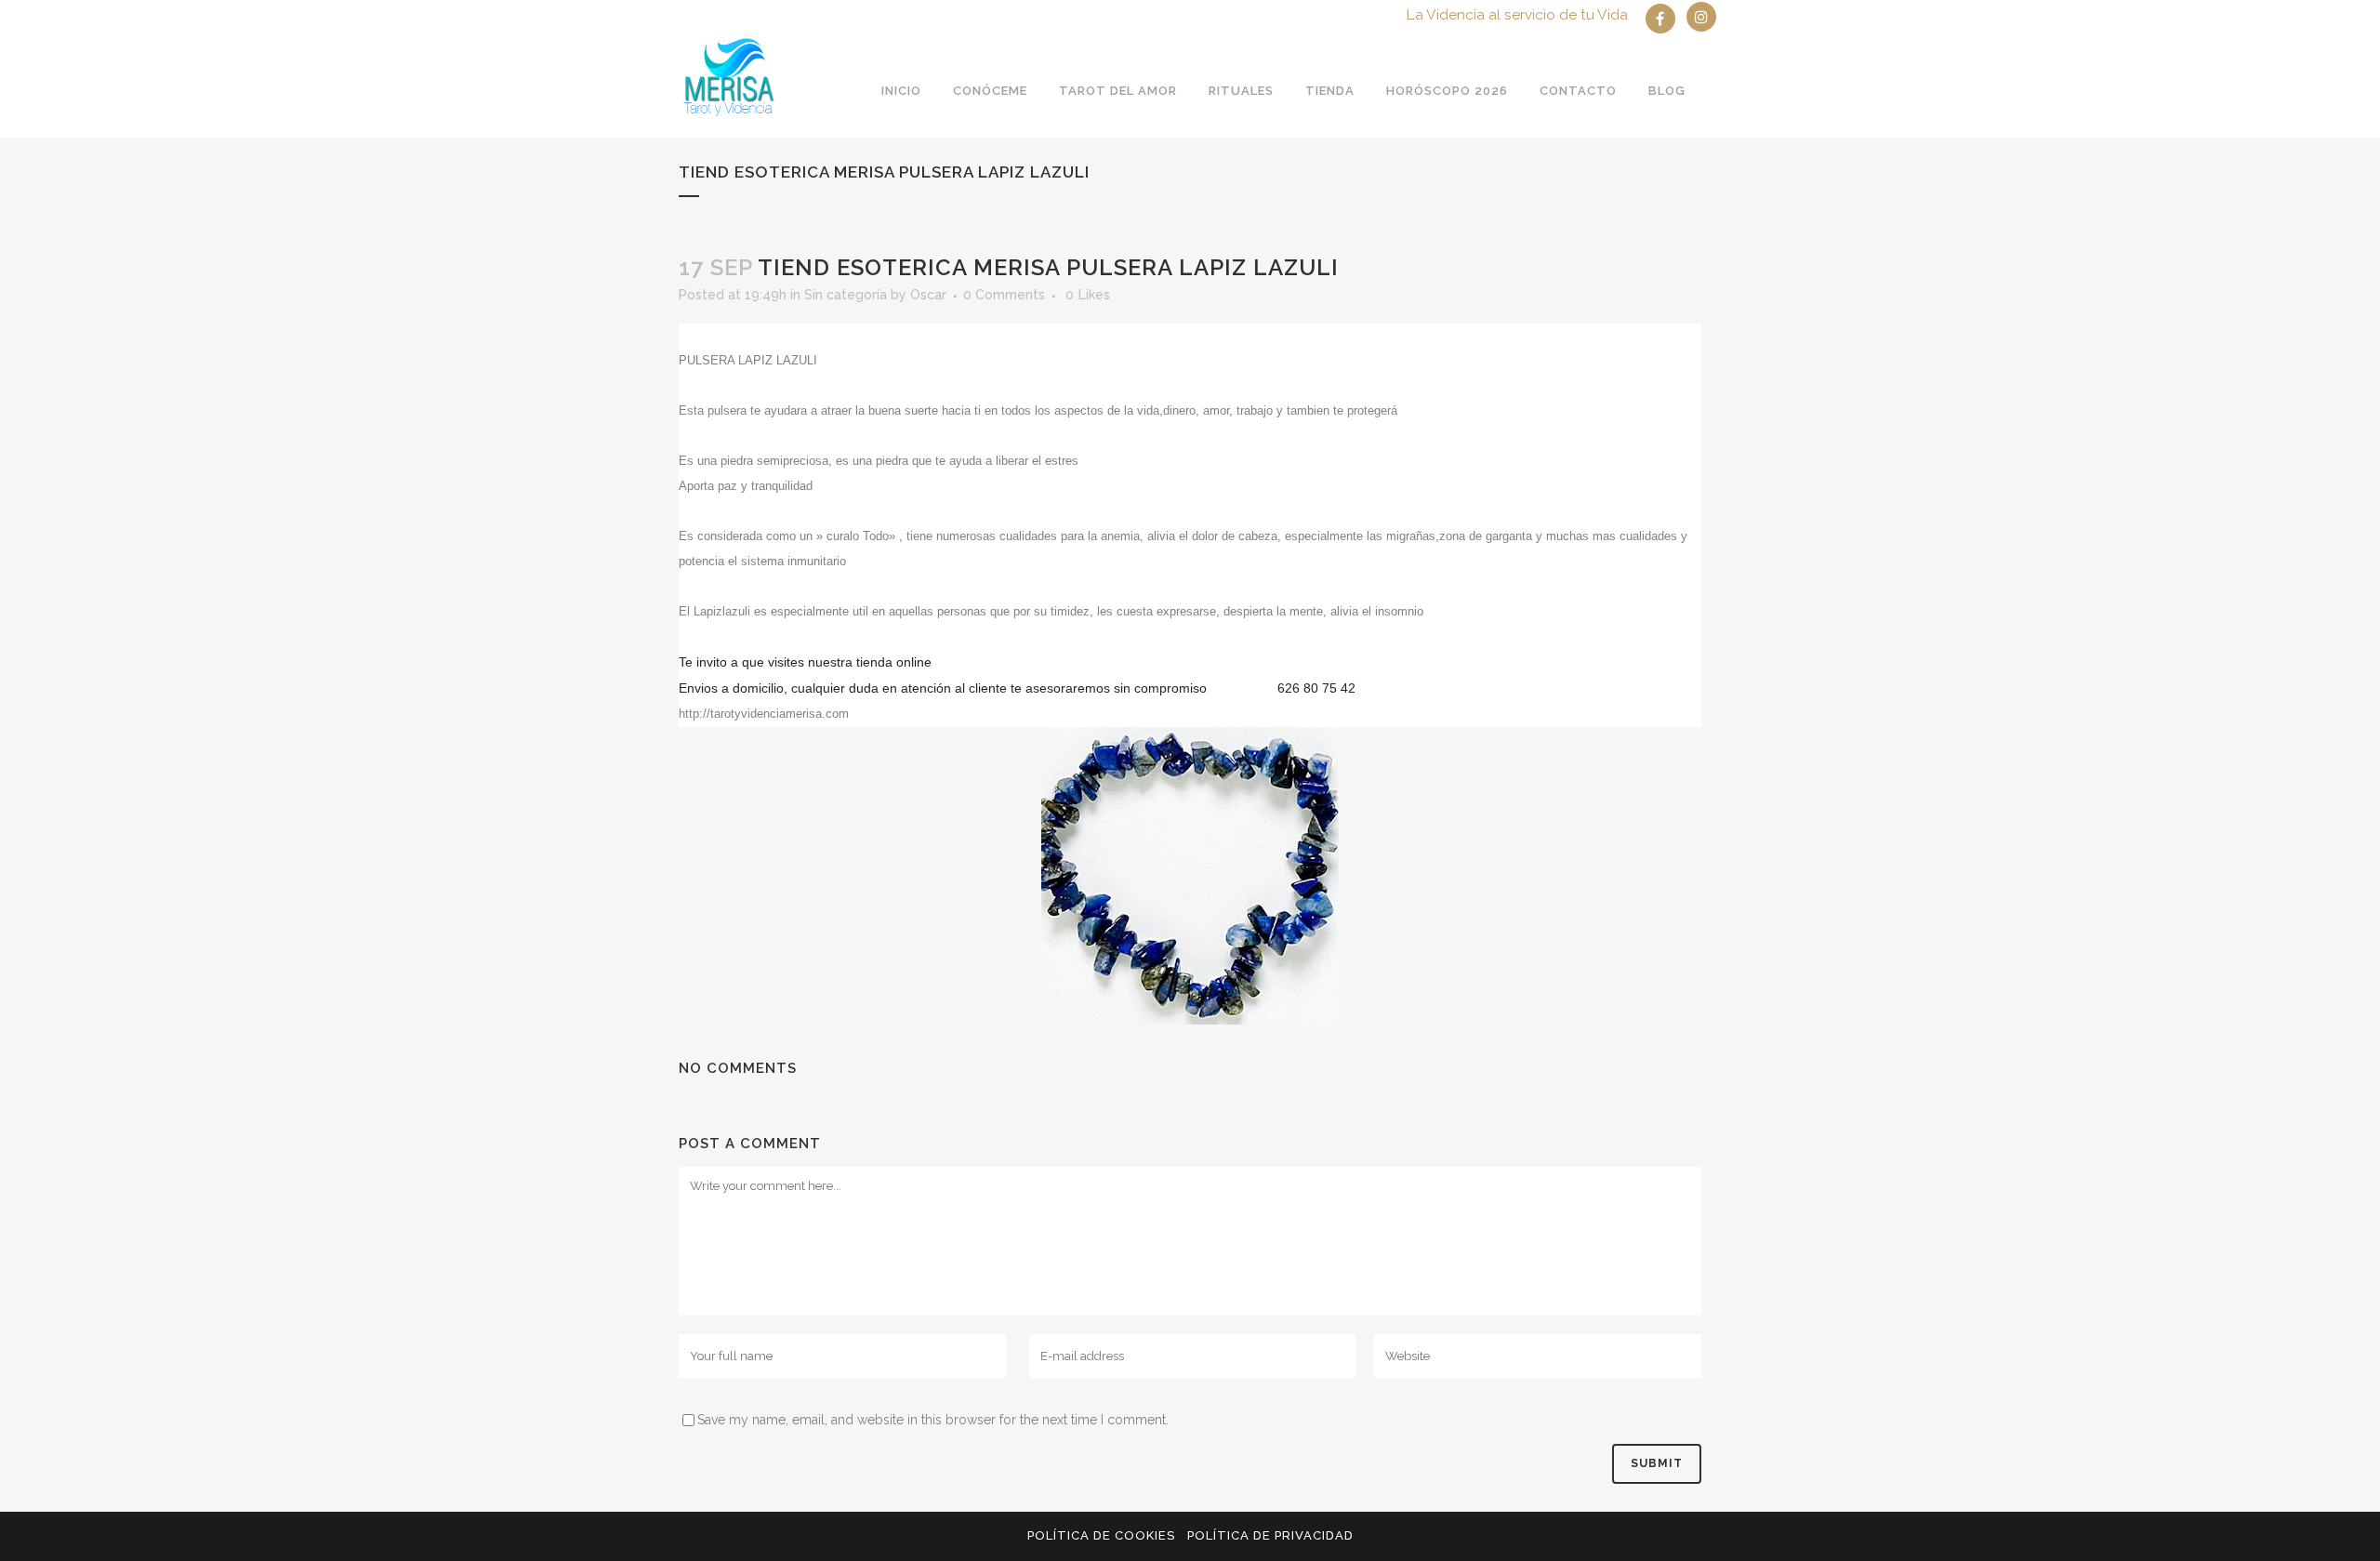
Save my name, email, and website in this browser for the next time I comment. (933, 1420)
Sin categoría (846, 295)
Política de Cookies (1101, 1535)
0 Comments (1004, 295)
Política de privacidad (1270, 1535)
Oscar (928, 295)
